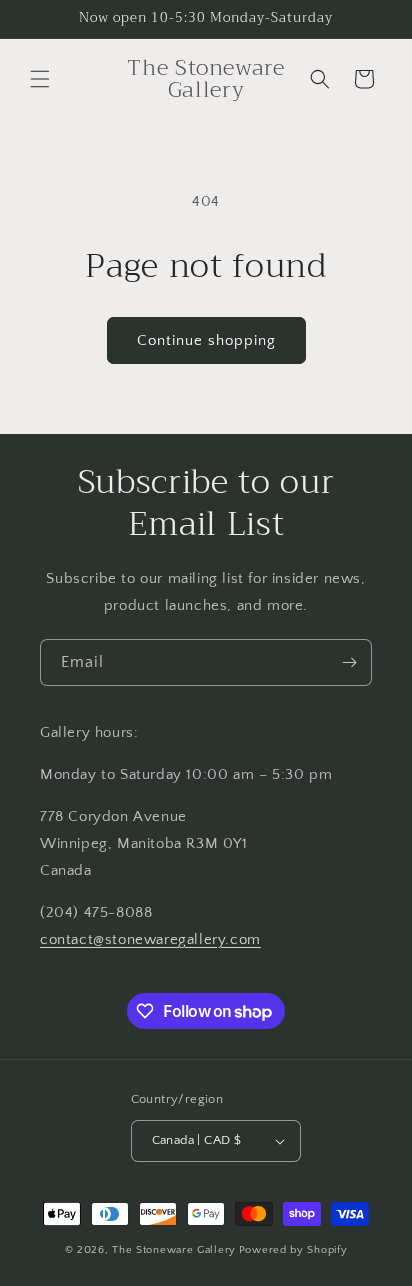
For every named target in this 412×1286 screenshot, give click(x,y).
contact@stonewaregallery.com (150, 939)
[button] (40, 79)
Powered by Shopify (293, 1250)
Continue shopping (206, 340)
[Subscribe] (349, 662)
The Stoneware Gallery (174, 1250)
